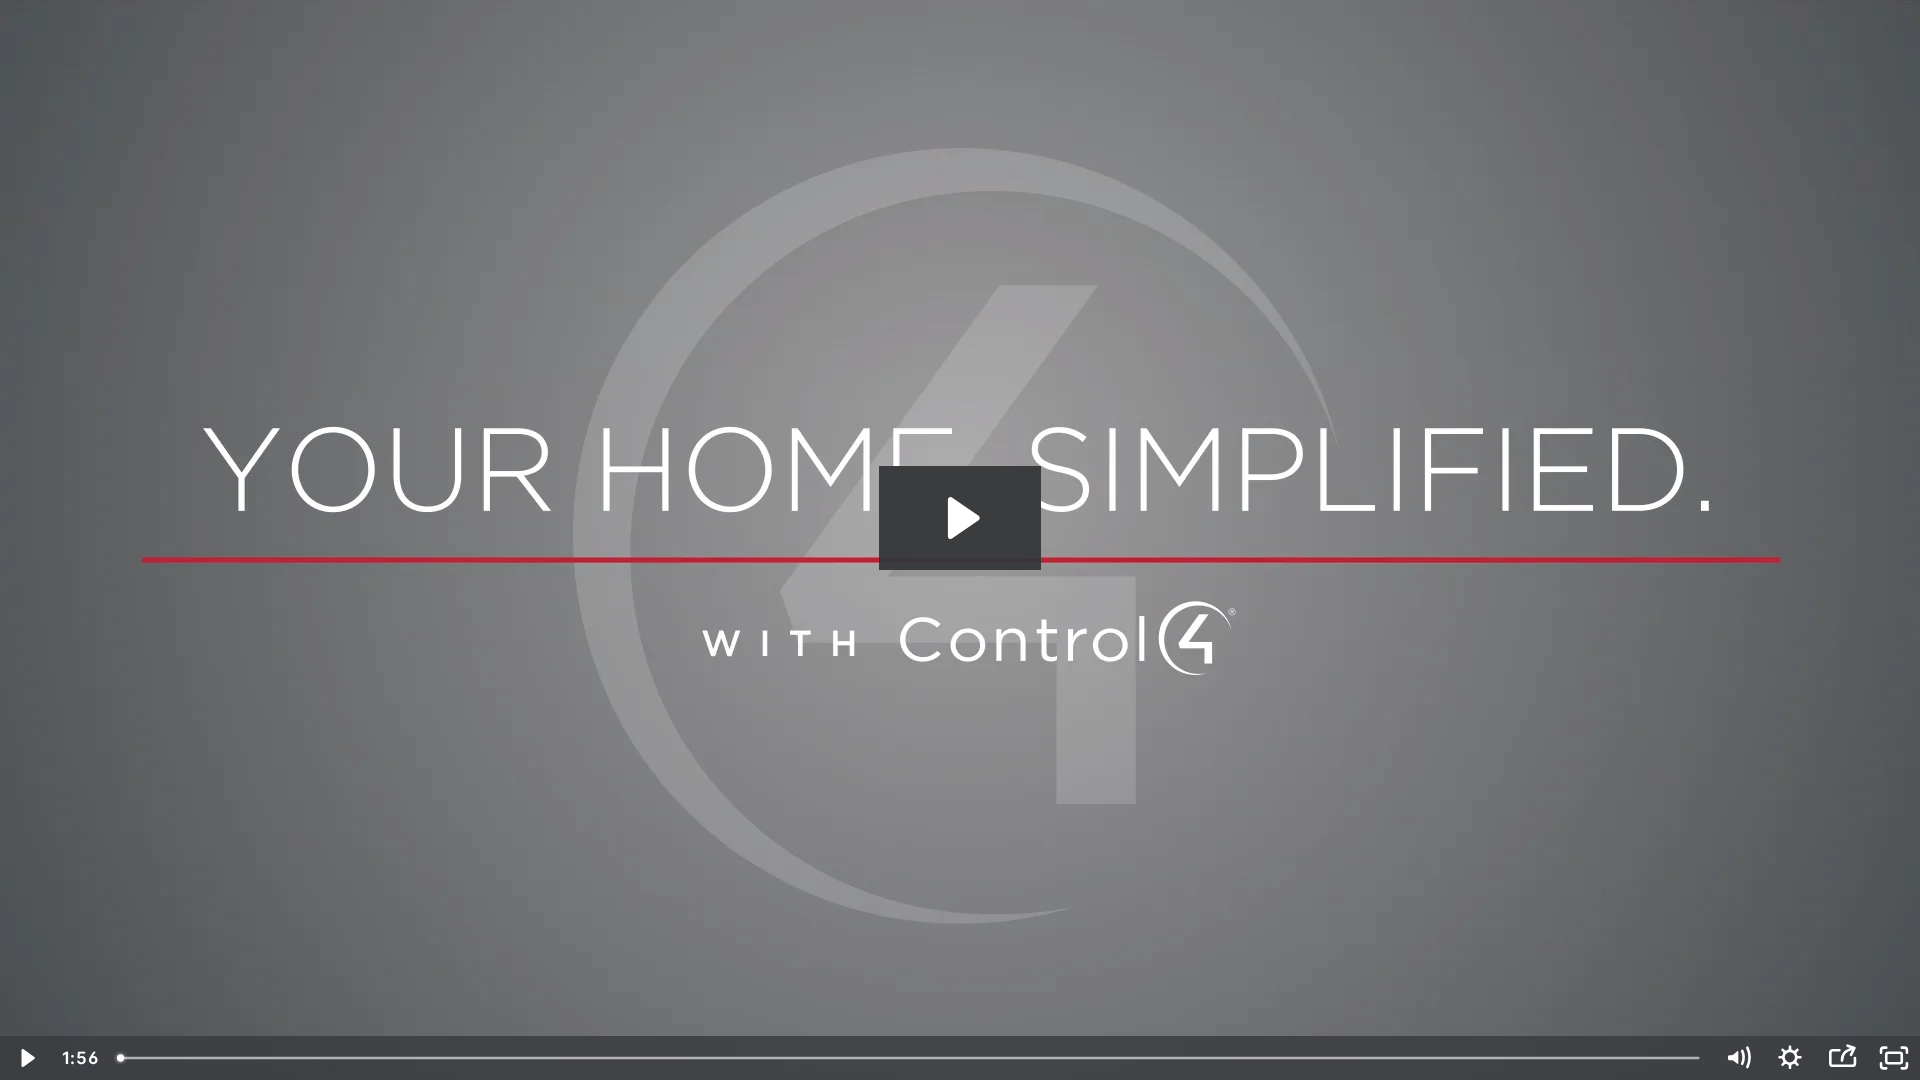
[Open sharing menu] (1842, 1058)
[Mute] (1738, 1058)
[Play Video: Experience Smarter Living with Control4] (960, 518)
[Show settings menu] (1790, 1058)
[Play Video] (26, 1058)
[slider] (910, 1058)
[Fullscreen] (1894, 1058)
